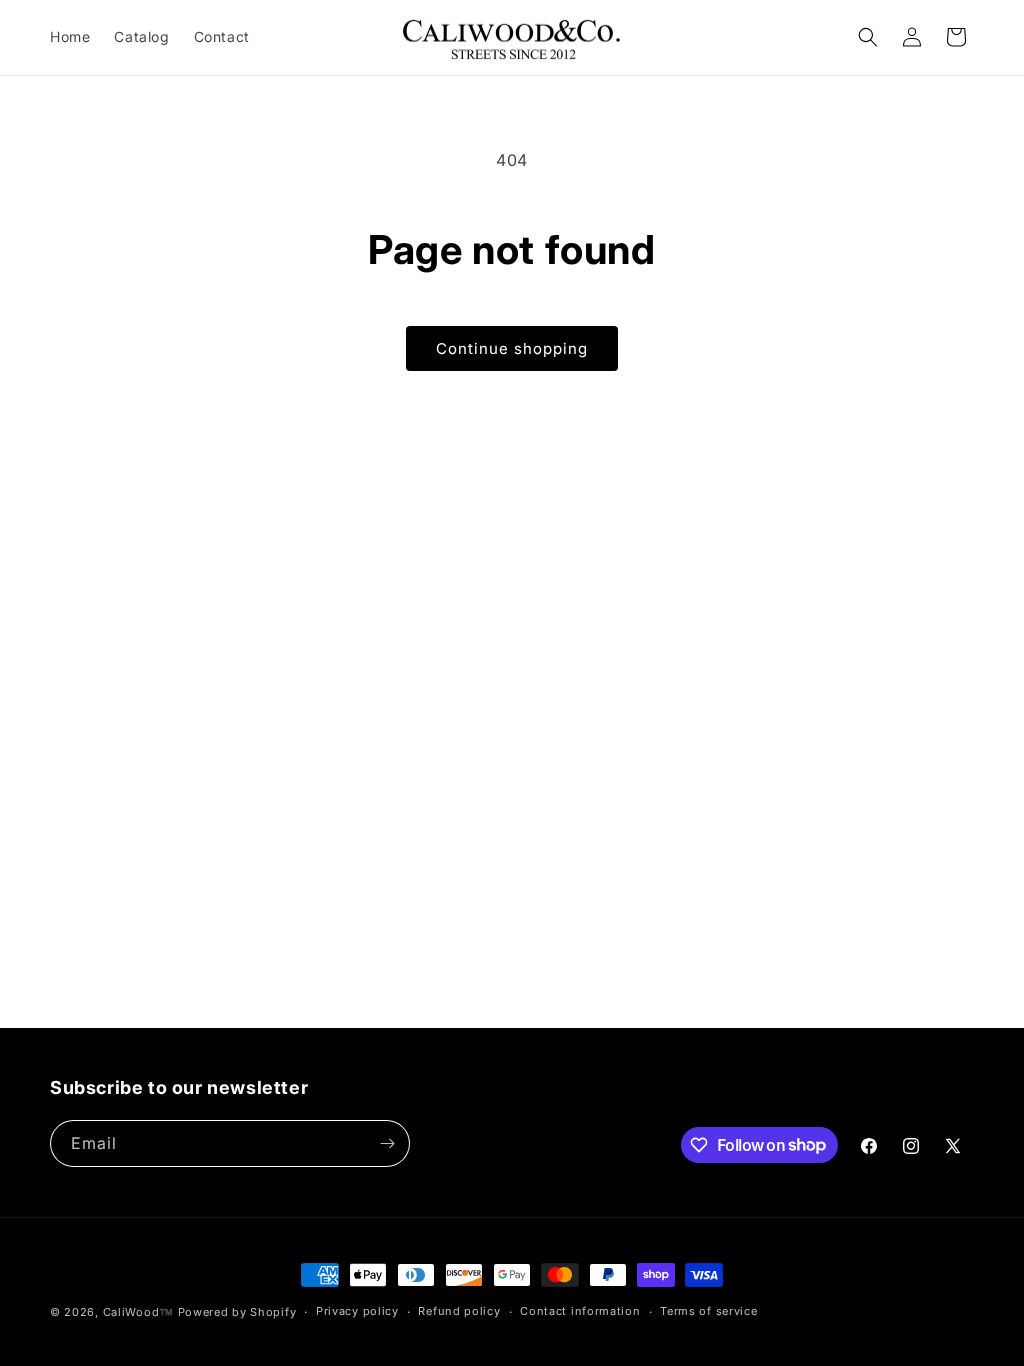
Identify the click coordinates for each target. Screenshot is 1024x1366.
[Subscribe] (387, 1143)
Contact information (580, 1311)
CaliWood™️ (138, 1312)
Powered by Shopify (237, 1312)
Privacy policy (357, 1311)
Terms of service (708, 1311)
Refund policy (459, 1311)
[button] (868, 37)
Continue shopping (512, 348)
